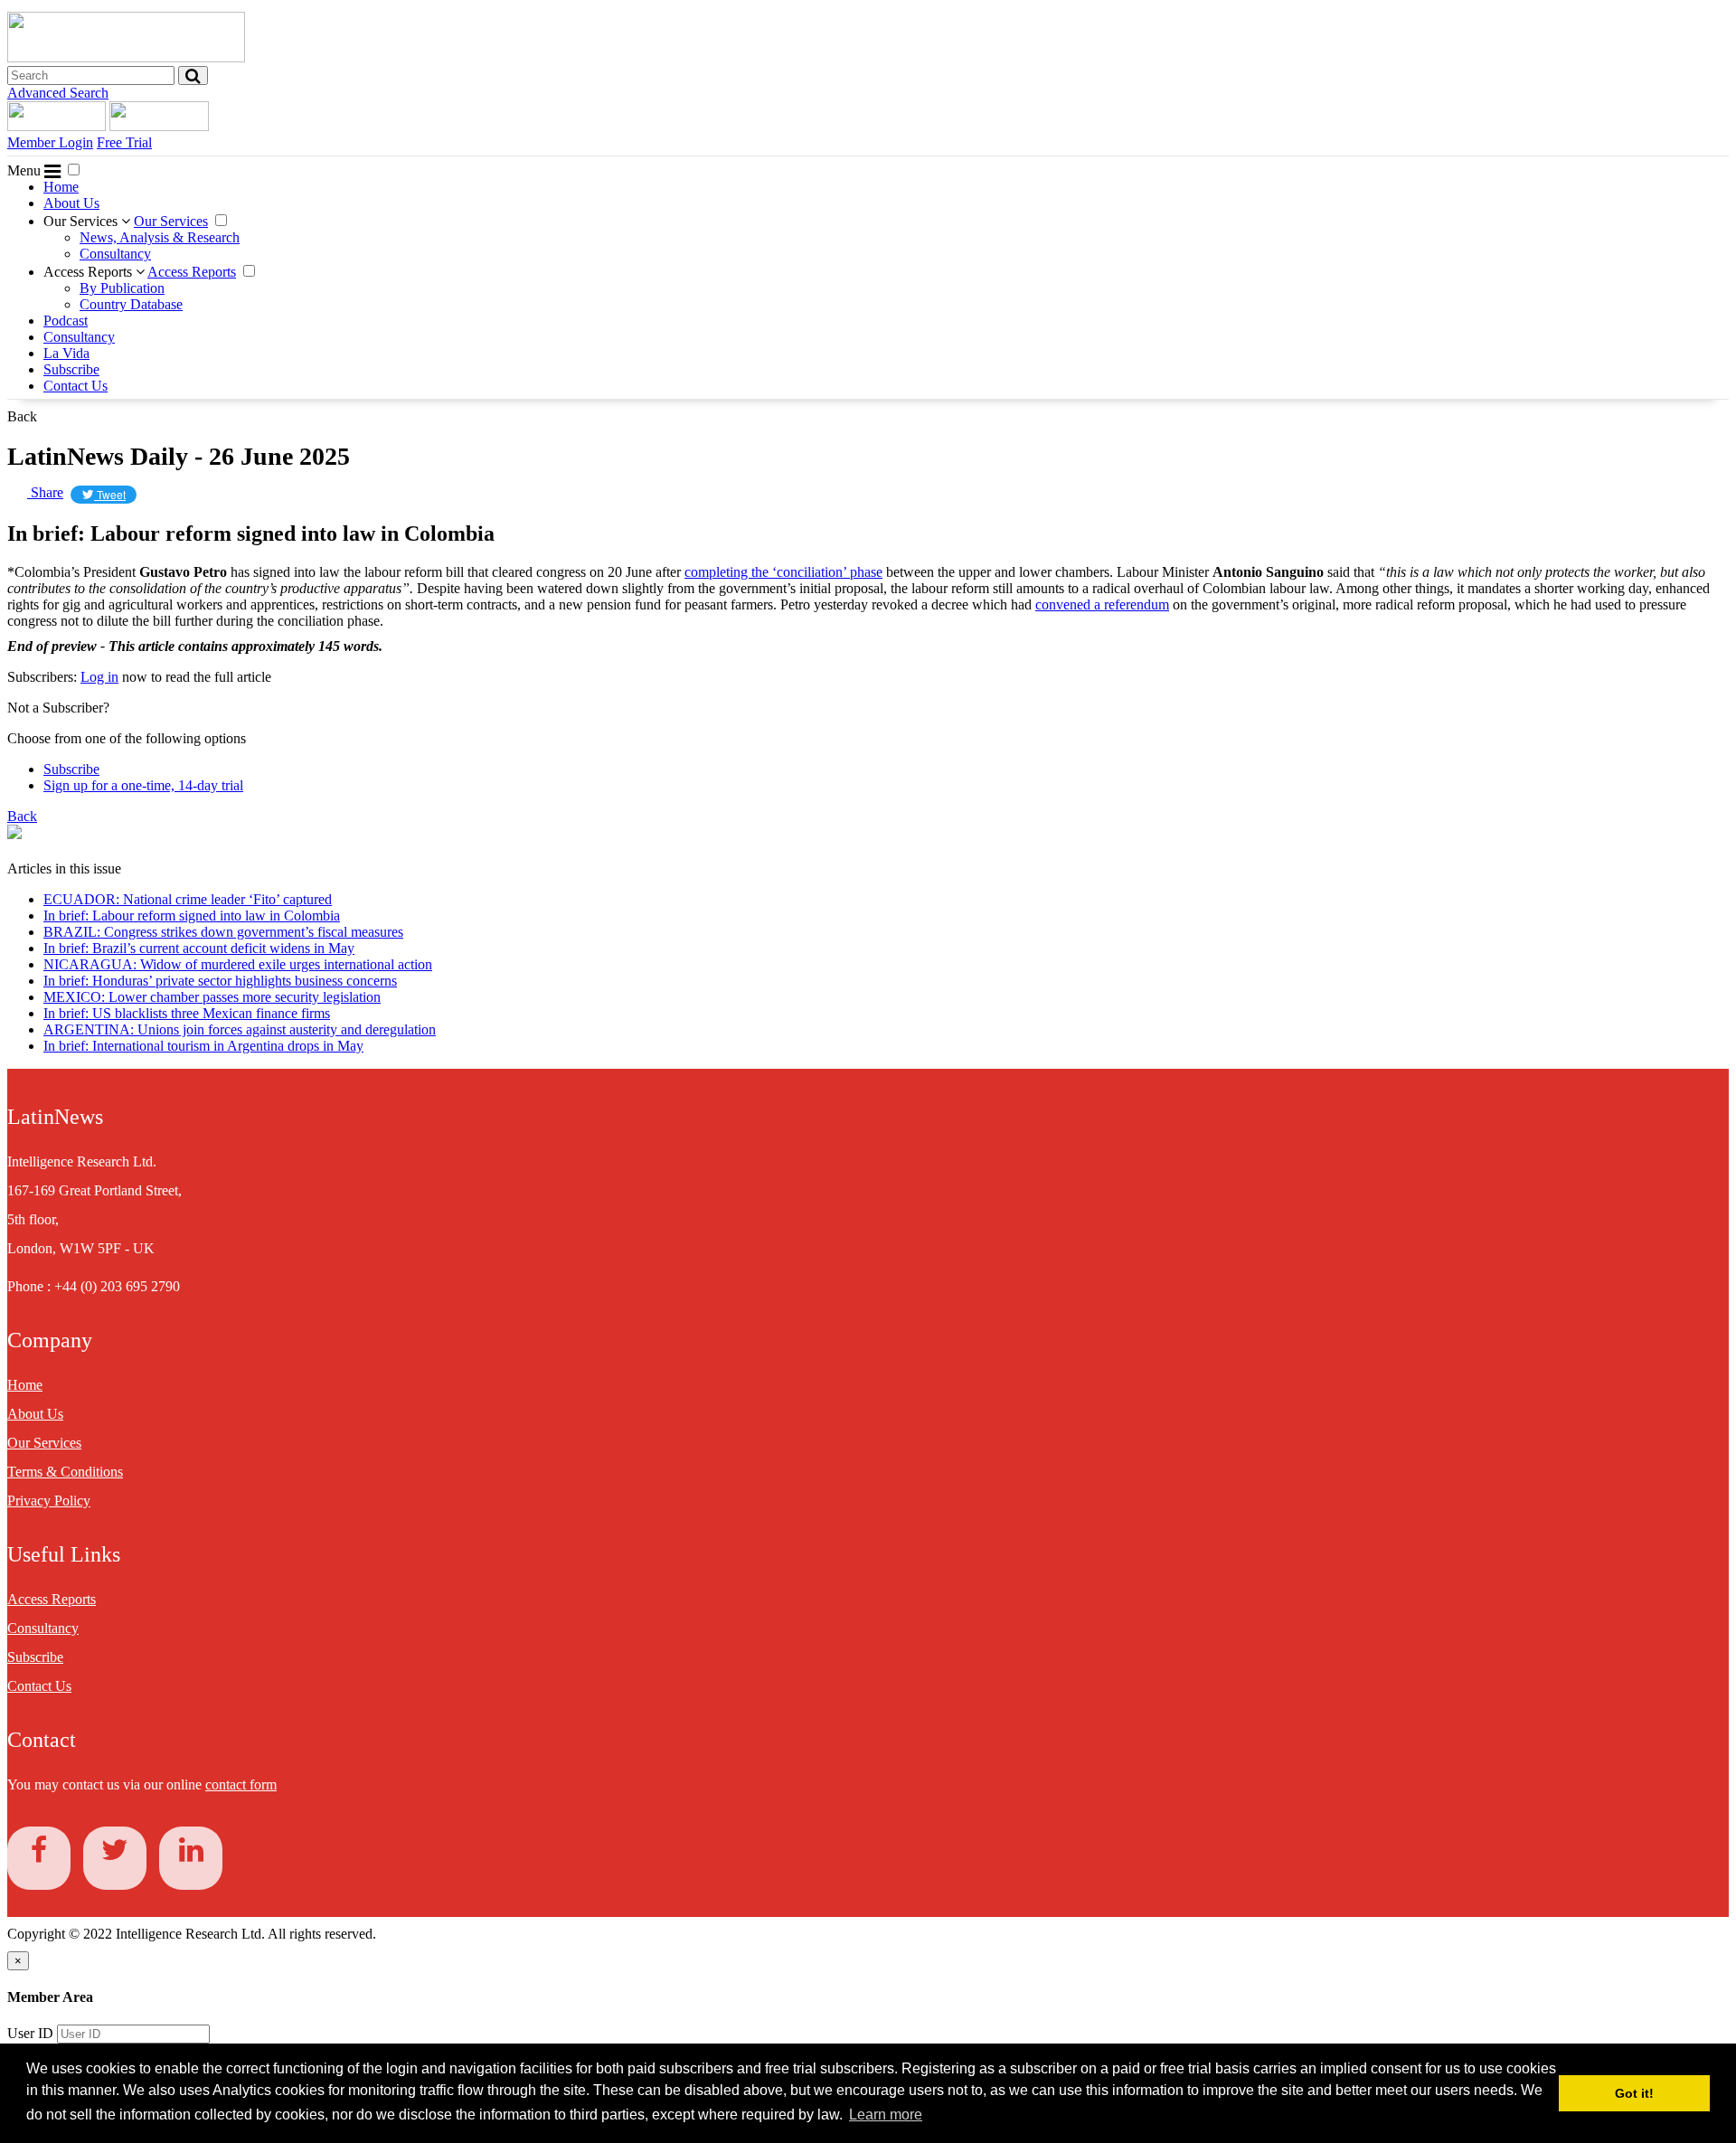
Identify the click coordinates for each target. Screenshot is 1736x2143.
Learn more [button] (886, 2115)
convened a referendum (1102, 604)
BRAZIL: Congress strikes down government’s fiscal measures (223, 932)
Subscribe (71, 369)
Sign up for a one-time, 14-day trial (143, 785)
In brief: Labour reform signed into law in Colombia (192, 916)
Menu (26, 170)
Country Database (131, 304)
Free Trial (124, 142)
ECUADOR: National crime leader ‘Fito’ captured (188, 899)
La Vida (66, 353)
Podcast (66, 321)
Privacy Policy (49, 1501)
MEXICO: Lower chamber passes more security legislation (212, 997)
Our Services (82, 221)
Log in (99, 677)
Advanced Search (58, 93)
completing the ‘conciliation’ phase (783, 572)
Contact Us (75, 386)
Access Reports (90, 272)
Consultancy (115, 254)
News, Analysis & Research (160, 237)
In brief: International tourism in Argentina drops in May (203, 1046)
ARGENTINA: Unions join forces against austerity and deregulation (240, 1029)
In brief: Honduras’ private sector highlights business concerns (220, 981)
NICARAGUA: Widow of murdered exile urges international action (238, 964)
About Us (71, 203)
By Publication (122, 288)
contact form (241, 1784)
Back (22, 416)
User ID (30, 2033)
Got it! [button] (1634, 2093)
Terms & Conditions (65, 1472)
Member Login (50, 142)
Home (61, 187)
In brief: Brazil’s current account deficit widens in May (199, 948)
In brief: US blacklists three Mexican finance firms (187, 1013)
